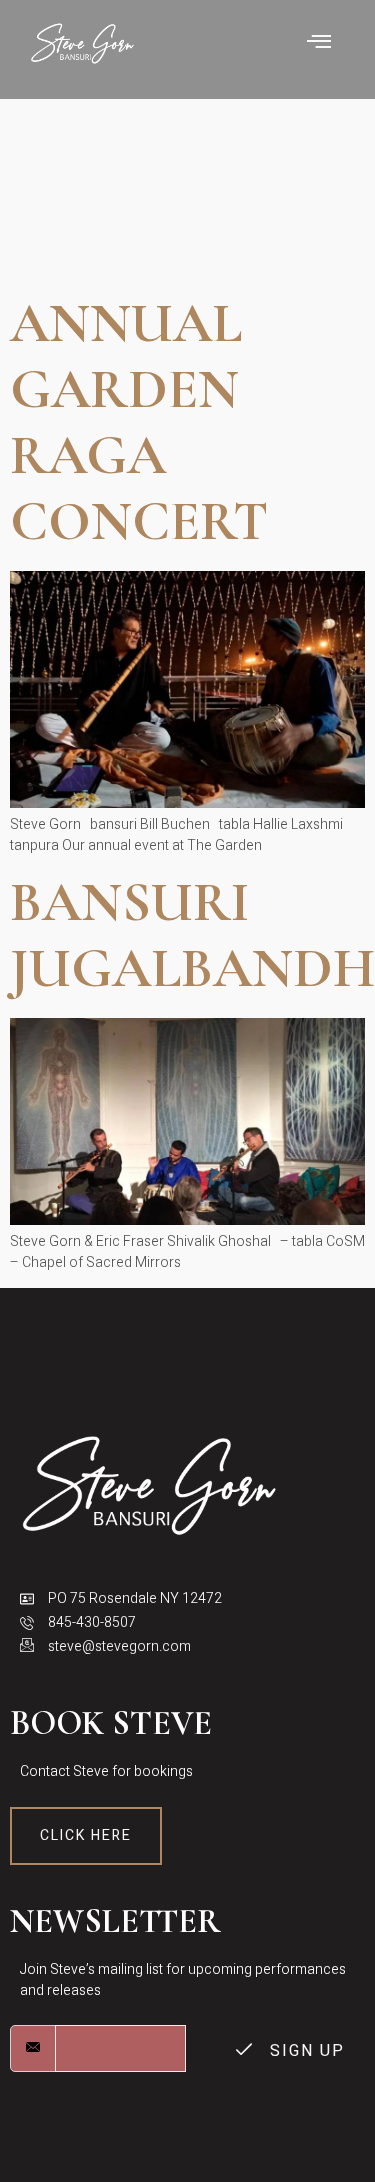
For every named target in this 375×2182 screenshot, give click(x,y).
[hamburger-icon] (320, 44)
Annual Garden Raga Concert (139, 422)
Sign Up (304, 2051)
